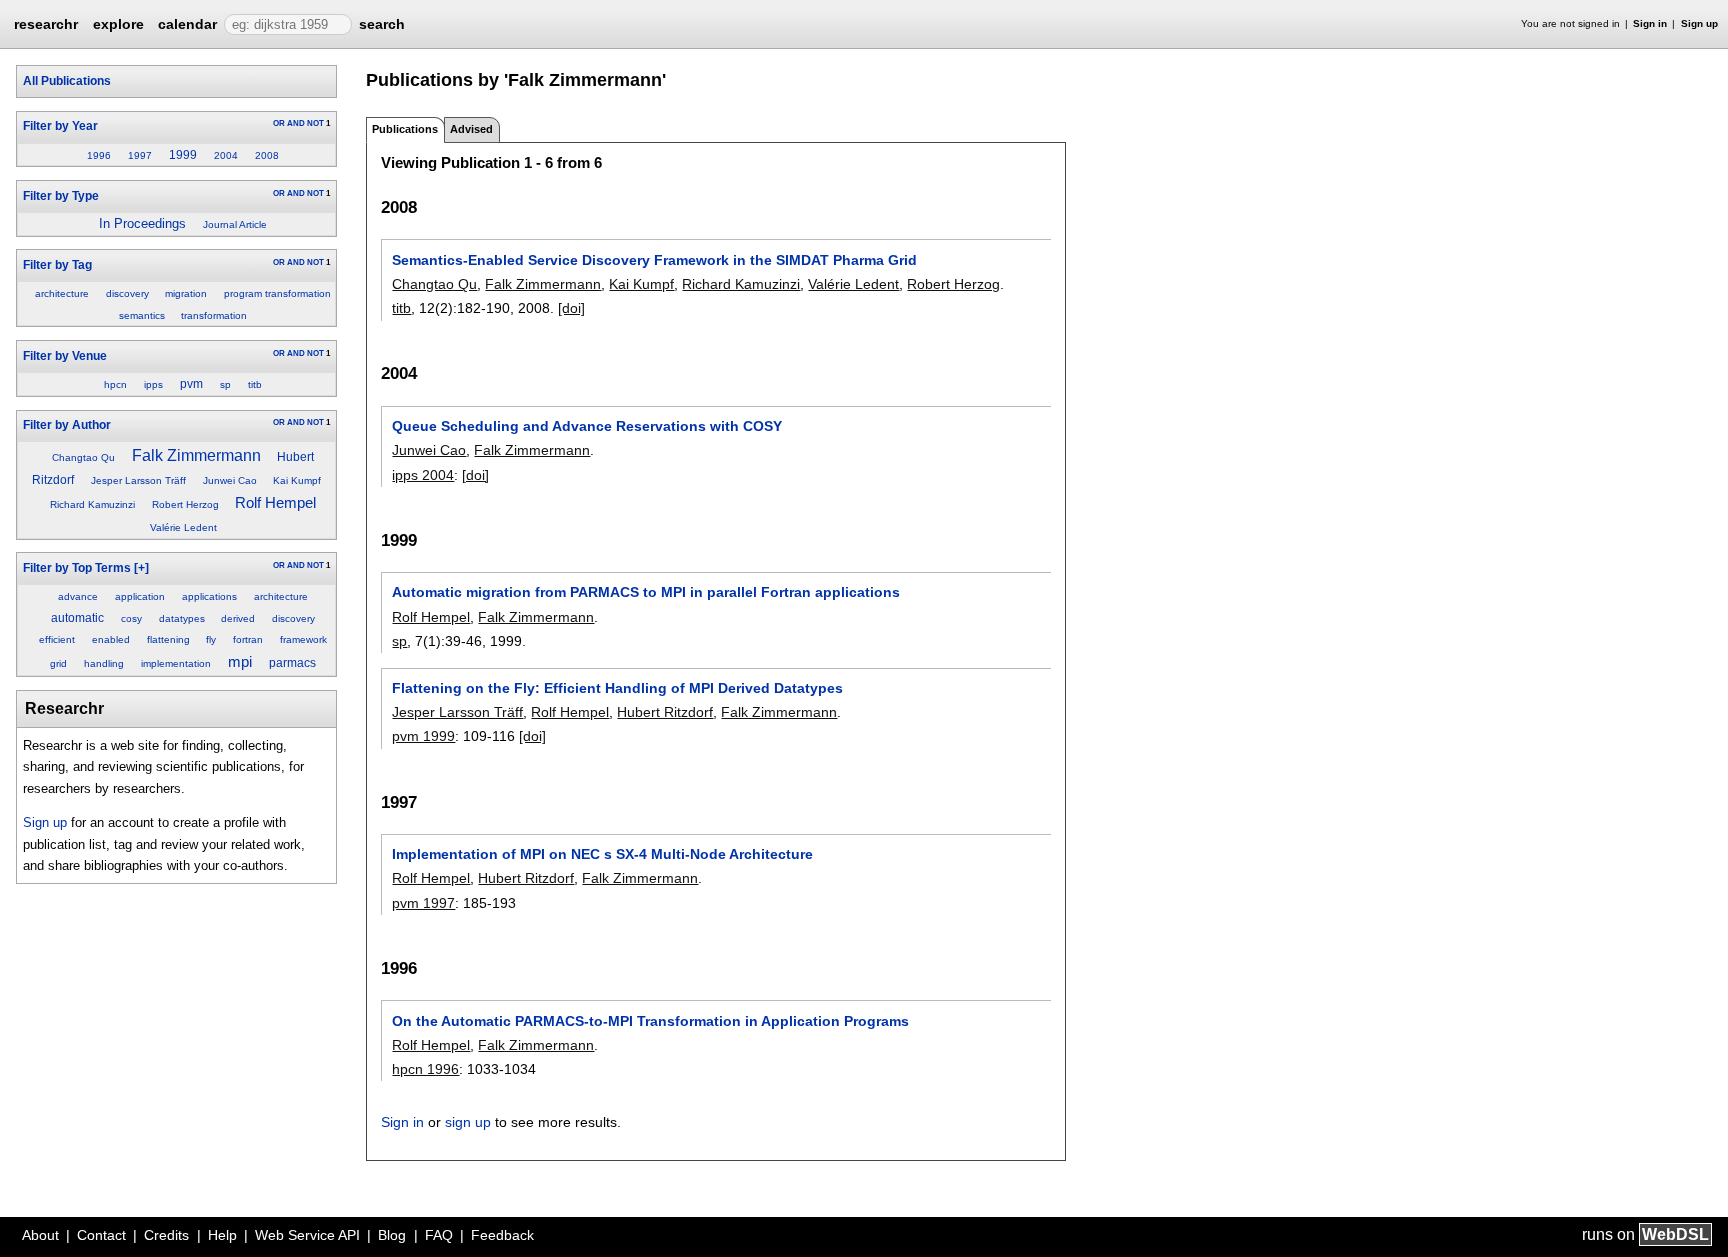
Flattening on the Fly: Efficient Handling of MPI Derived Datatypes (617, 688)
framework (303, 639)
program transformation (277, 293)
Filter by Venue (65, 356)
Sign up (1699, 23)
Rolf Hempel (275, 503)
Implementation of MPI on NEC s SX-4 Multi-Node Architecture (602, 854)
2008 (267, 155)
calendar (187, 24)
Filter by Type (61, 196)
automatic (77, 618)
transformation (214, 315)
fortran (248, 639)
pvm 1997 (423, 903)
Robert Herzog (185, 504)
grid (58, 663)
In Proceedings (142, 223)
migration (186, 293)
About (40, 1235)
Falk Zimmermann (196, 455)
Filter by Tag (57, 265)
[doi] (571, 308)
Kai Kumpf (297, 480)
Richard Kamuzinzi (92, 504)
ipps (153, 384)
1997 (140, 155)
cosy (131, 618)
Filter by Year (60, 126)
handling (104, 663)
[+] (141, 568)
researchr (46, 23)
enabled (111, 639)
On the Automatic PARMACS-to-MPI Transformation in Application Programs (650, 1021)
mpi (240, 662)
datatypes (182, 618)
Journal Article (235, 224)
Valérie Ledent (183, 527)
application (140, 596)
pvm (191, 384)
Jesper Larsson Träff (138, 480)
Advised (471, 129)
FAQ (439, 1235)
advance (78, 596)
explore (118, 24)
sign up (468, 1122)
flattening (168, 639)
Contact (101, 1235)
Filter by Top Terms (77, 568)
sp (225, 384)
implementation (176, 663)
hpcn (115, 384)
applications (209, 596)
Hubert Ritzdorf (665, 712)
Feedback (502, 1235)
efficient (57, 639)
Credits (166, 1235)
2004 (226, 155)
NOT (315, 123)
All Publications (67, 81)
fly (211, 639)
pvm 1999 (423, 736)
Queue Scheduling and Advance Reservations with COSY (587, 426)
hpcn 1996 (425, 1069)
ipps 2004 (423, 475)
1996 (99, 155)
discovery (127, 293)
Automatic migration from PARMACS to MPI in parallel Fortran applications (646, 592)
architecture (62, 293)
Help (222, 1235)
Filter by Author (67, 425)
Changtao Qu (83, 457)
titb (255, 384)
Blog (392, 1235)
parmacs (292, 663)
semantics (142, 315)
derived (238, 618)
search (382, 24)
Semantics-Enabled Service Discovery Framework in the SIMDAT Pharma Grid (654, 260)
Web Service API (307, 1235)
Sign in (1650, 23)
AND (296, 123)
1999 (183, 155)
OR (279, 123)
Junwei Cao (230, 480)
